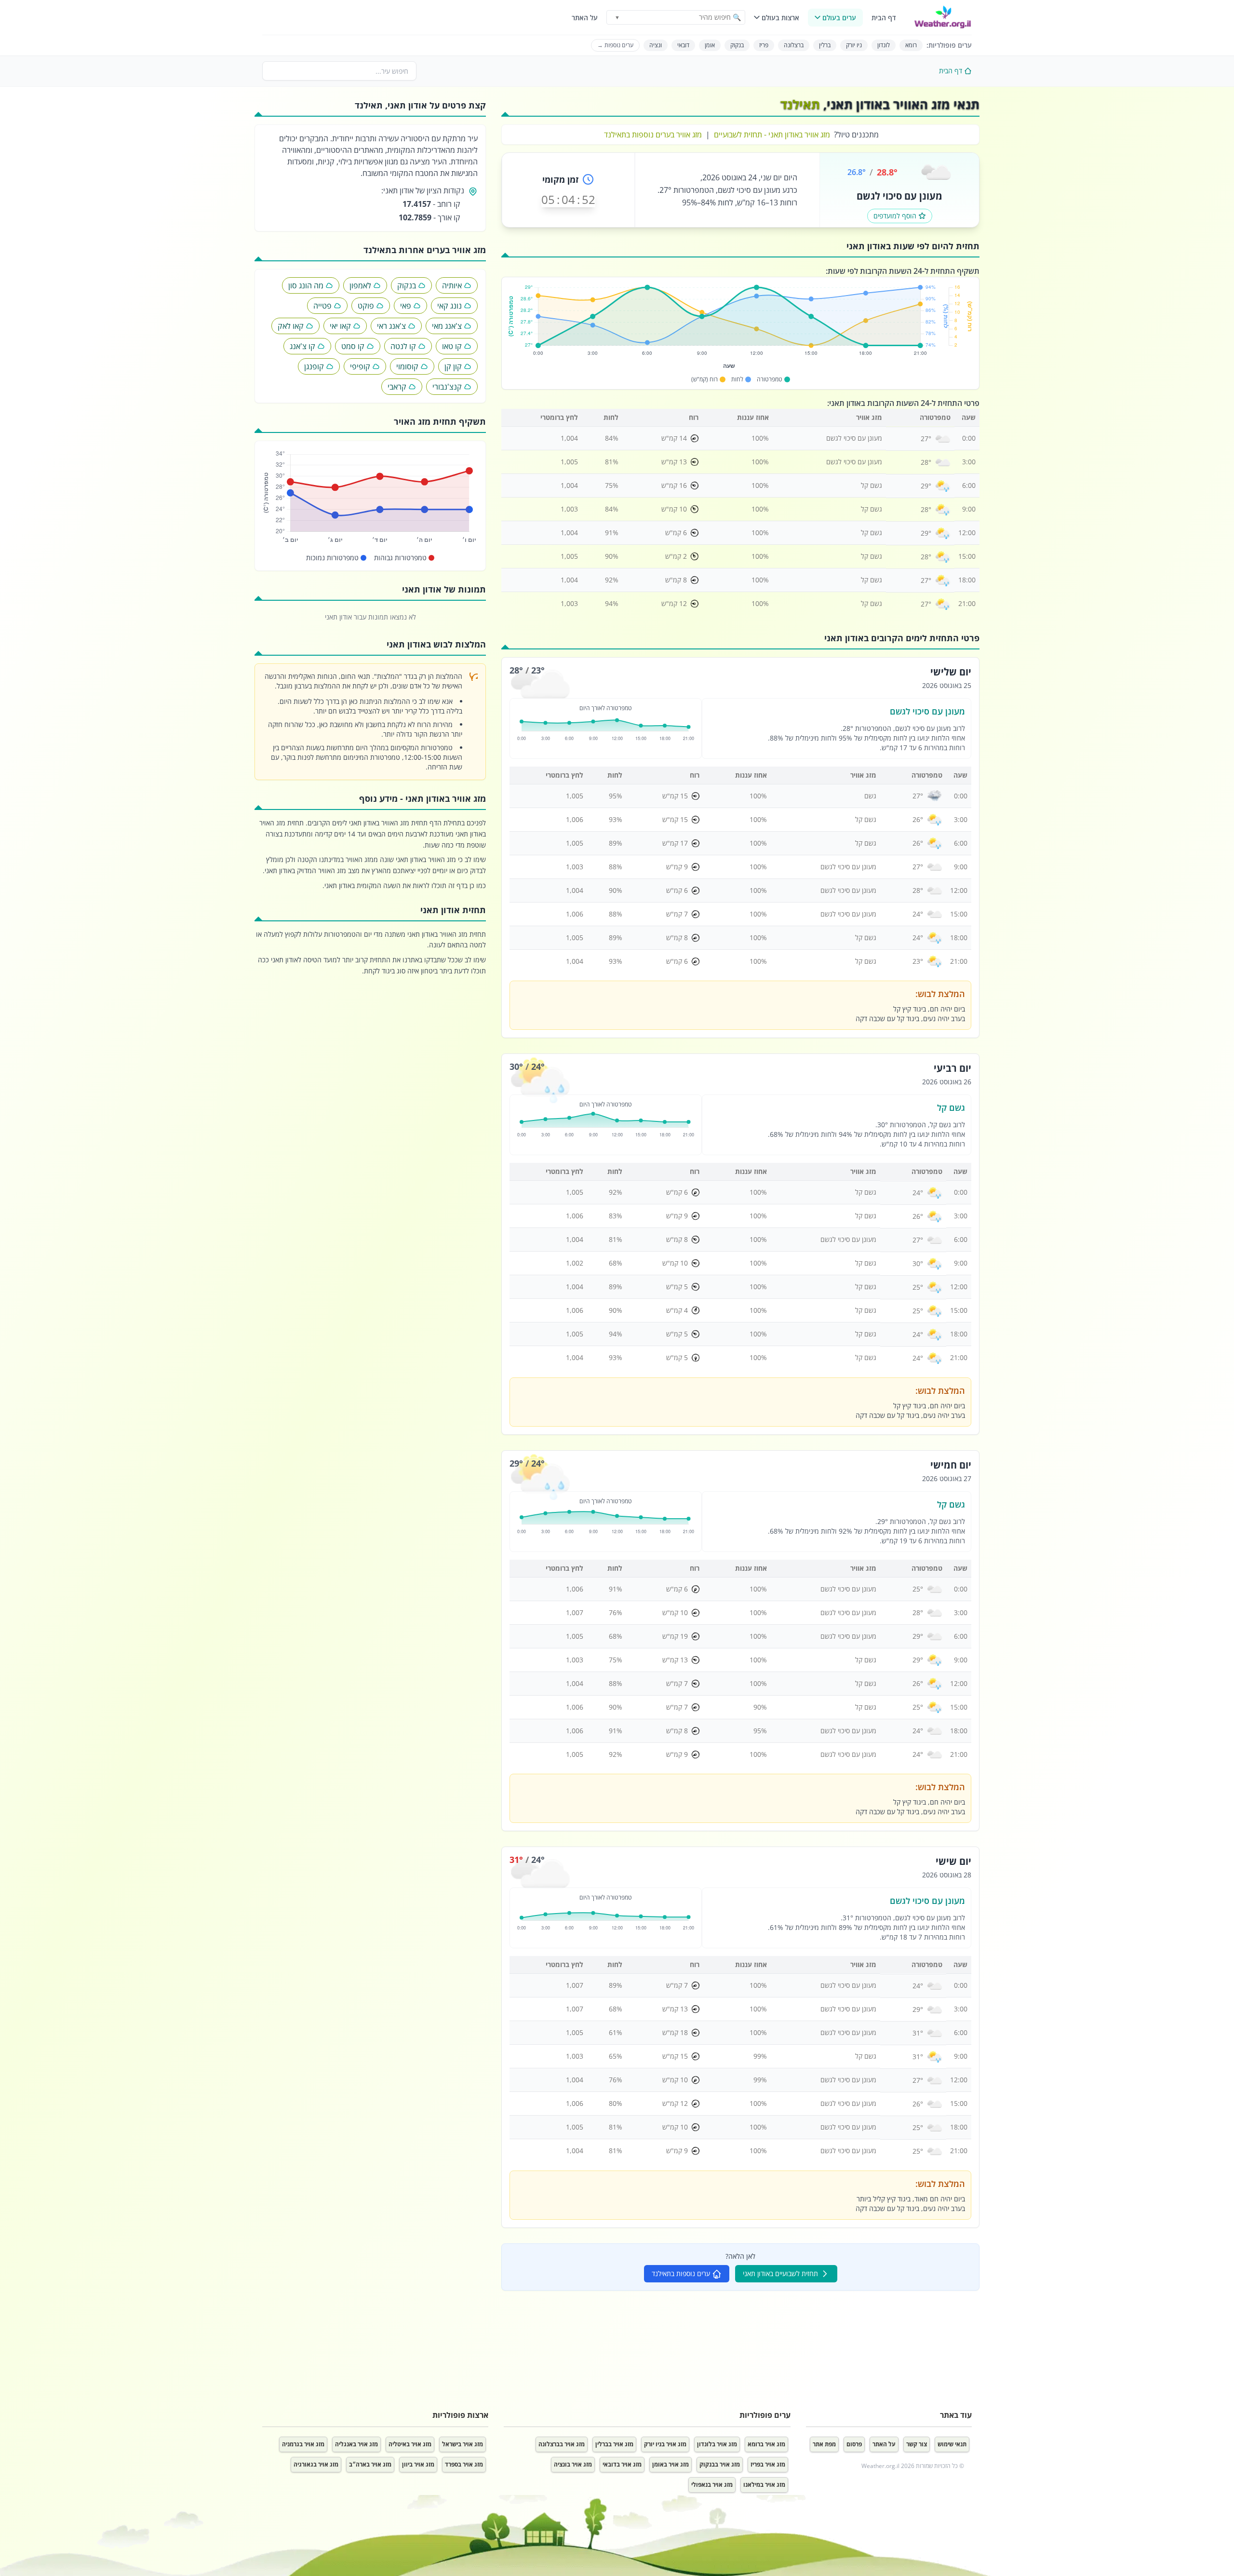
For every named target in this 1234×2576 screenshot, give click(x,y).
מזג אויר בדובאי (622, 2464)
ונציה (656, 45)
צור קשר (917, 2444)
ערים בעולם (839, 18)
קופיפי (360, 366)
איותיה (452, 285)
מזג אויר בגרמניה (303, 2444)
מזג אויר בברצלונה (562, 2444)
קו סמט (353, 346)
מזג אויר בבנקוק (720, 2464)
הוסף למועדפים (895, 216)
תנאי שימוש (952, 2444)
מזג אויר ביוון (418, 2464)
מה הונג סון (306, 285)
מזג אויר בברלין (614, 2444)
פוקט (366, 306)
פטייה (322, 306)
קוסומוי (407, 366)
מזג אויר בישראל (463, 2444)
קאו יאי (340, 326)
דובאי (683, 45)
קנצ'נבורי (447, 387)
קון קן (453, 366)
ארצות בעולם (780, 18)
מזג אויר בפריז (768, 2464)
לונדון (884, 45)
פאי (406, 306)
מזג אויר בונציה (573, 2464)
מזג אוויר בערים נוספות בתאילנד (653, 135)
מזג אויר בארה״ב (370, 2464)
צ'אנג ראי (391, 326)
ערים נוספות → (615, 45)
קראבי (397, 387)
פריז (764, 45)
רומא (911, 45)
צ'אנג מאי (447, 326)
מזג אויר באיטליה (410, 2444)
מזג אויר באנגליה (356, 2444)
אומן (710, 45)
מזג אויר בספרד (464, 2464)
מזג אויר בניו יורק (665, 2444)
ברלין (825, 45)
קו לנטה (403, 346)
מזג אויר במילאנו (764, 2485)
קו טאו (452, 346)
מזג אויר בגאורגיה (316, 2464)
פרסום (854, 2444)
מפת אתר (824, 2444)
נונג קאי (449, 306)
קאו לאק (291, 326)
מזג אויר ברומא (766, 2444)
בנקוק (737, 45)
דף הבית (884, 18)
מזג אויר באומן (671, 2464)
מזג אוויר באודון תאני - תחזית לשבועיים (772, 135)
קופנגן (314, 366)
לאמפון (360, 285)
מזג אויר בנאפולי (712, 2485)
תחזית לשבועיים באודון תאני (780, 2273)
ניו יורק (854, 45)
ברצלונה (794, 45)
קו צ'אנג (302, 346)
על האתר (585, 18)
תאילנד (800, 104)
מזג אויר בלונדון (717, 2444)
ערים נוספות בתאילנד (681, 2273)
